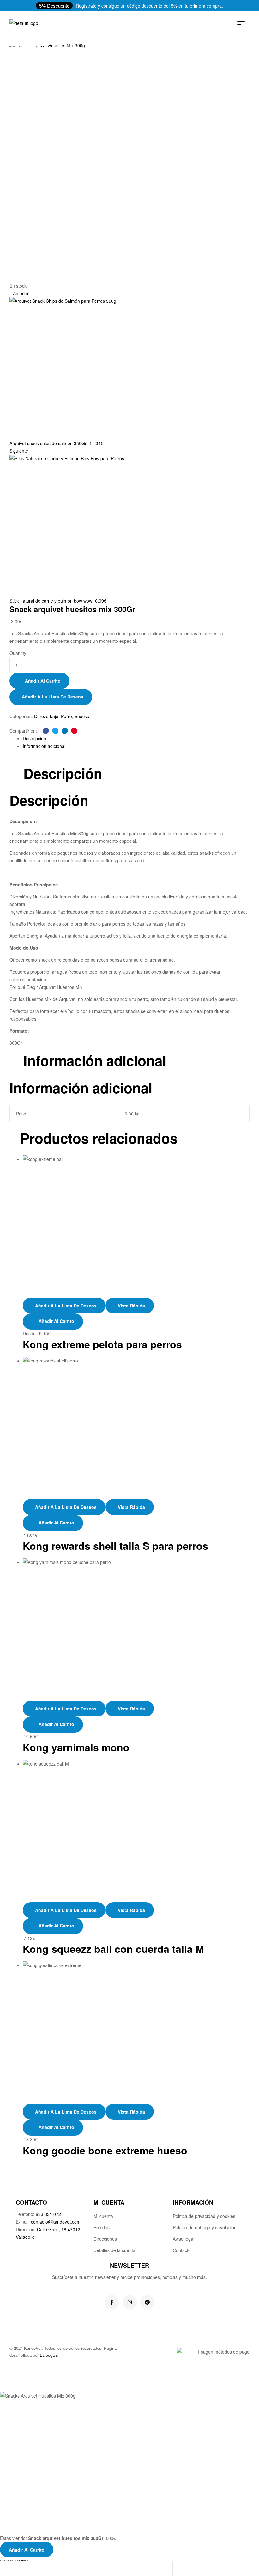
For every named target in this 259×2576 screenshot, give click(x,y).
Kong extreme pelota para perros (102, 1344)
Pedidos (102, 2227)
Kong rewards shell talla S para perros (115, 1546)
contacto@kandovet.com (56, 2222)
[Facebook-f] (112, 2302)
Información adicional (44, 746)
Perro (66, 716)
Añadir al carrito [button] (56, 1523)
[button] (54, 6)
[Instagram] (130, 2302)
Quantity (18, 653)
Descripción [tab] (63, 773)
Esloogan (48, 2355)
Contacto (182, 2250)
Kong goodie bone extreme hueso (105, 2150)
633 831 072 (48, 2214)
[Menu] (243, 23)
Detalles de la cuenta (114, 2250)
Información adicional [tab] (95, 1061)
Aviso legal (184, 2239)
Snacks (82, 716)
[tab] (136, 738)
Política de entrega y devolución (205, 2227)
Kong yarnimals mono (76, 1747)
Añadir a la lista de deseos (53, 697)
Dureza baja (46, 716)
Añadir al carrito (43, 681)
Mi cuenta (103, 2216)
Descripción (34, 738)
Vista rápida (131, 1306)
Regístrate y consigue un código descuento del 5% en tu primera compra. (149, 6)
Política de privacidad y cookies (204, 2216)
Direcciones (105, 2239)
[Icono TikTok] (147, 2302)
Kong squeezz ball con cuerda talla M (113, 1949)
